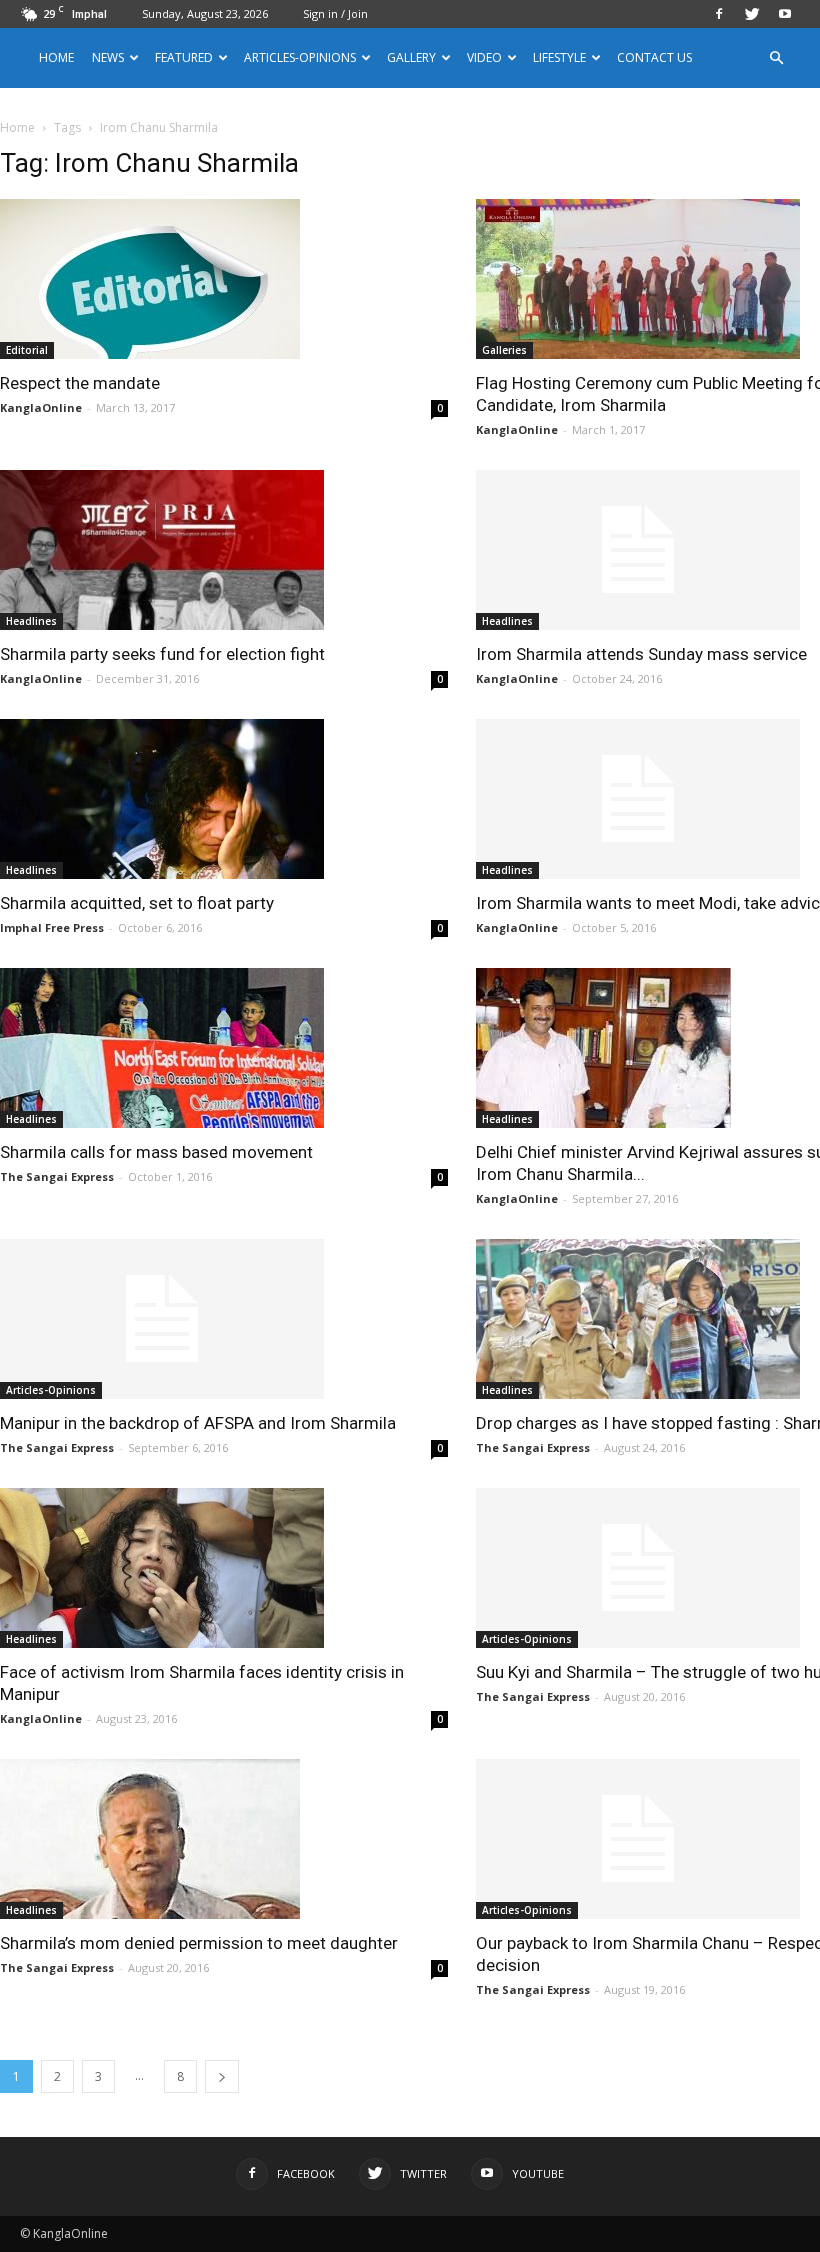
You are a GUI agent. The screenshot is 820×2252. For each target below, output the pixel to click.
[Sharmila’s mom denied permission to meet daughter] (224, 1839)
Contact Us (654, 57)
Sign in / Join (335, 13)
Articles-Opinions (300, 57)
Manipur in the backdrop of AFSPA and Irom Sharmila (198, 1423)
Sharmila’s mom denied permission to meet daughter (199, 1943)
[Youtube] (785, 14)
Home (56, 57)
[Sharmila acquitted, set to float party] (224, 799)
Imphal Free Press (52, 927)
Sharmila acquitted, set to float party (137, 903)
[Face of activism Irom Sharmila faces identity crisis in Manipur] (224, 1568)
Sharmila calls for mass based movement (156, 1152)
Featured (184, 57)
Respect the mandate (80, 383)
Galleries (504, 350)
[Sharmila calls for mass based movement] (224, 1048)
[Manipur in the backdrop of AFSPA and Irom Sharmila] (224, 1319)
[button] (776, 58)
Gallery (411, 57)
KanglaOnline (41, 407)
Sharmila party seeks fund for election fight (162, 654)
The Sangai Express (57, 1176)
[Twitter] (752, 14)
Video (484, 57)
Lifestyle (559, 57)
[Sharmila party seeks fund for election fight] (224, 550)
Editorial (27, 350)
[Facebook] (719, 14)
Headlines (31, 621)
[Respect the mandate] (224, 279)
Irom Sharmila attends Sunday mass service (641, 654)
